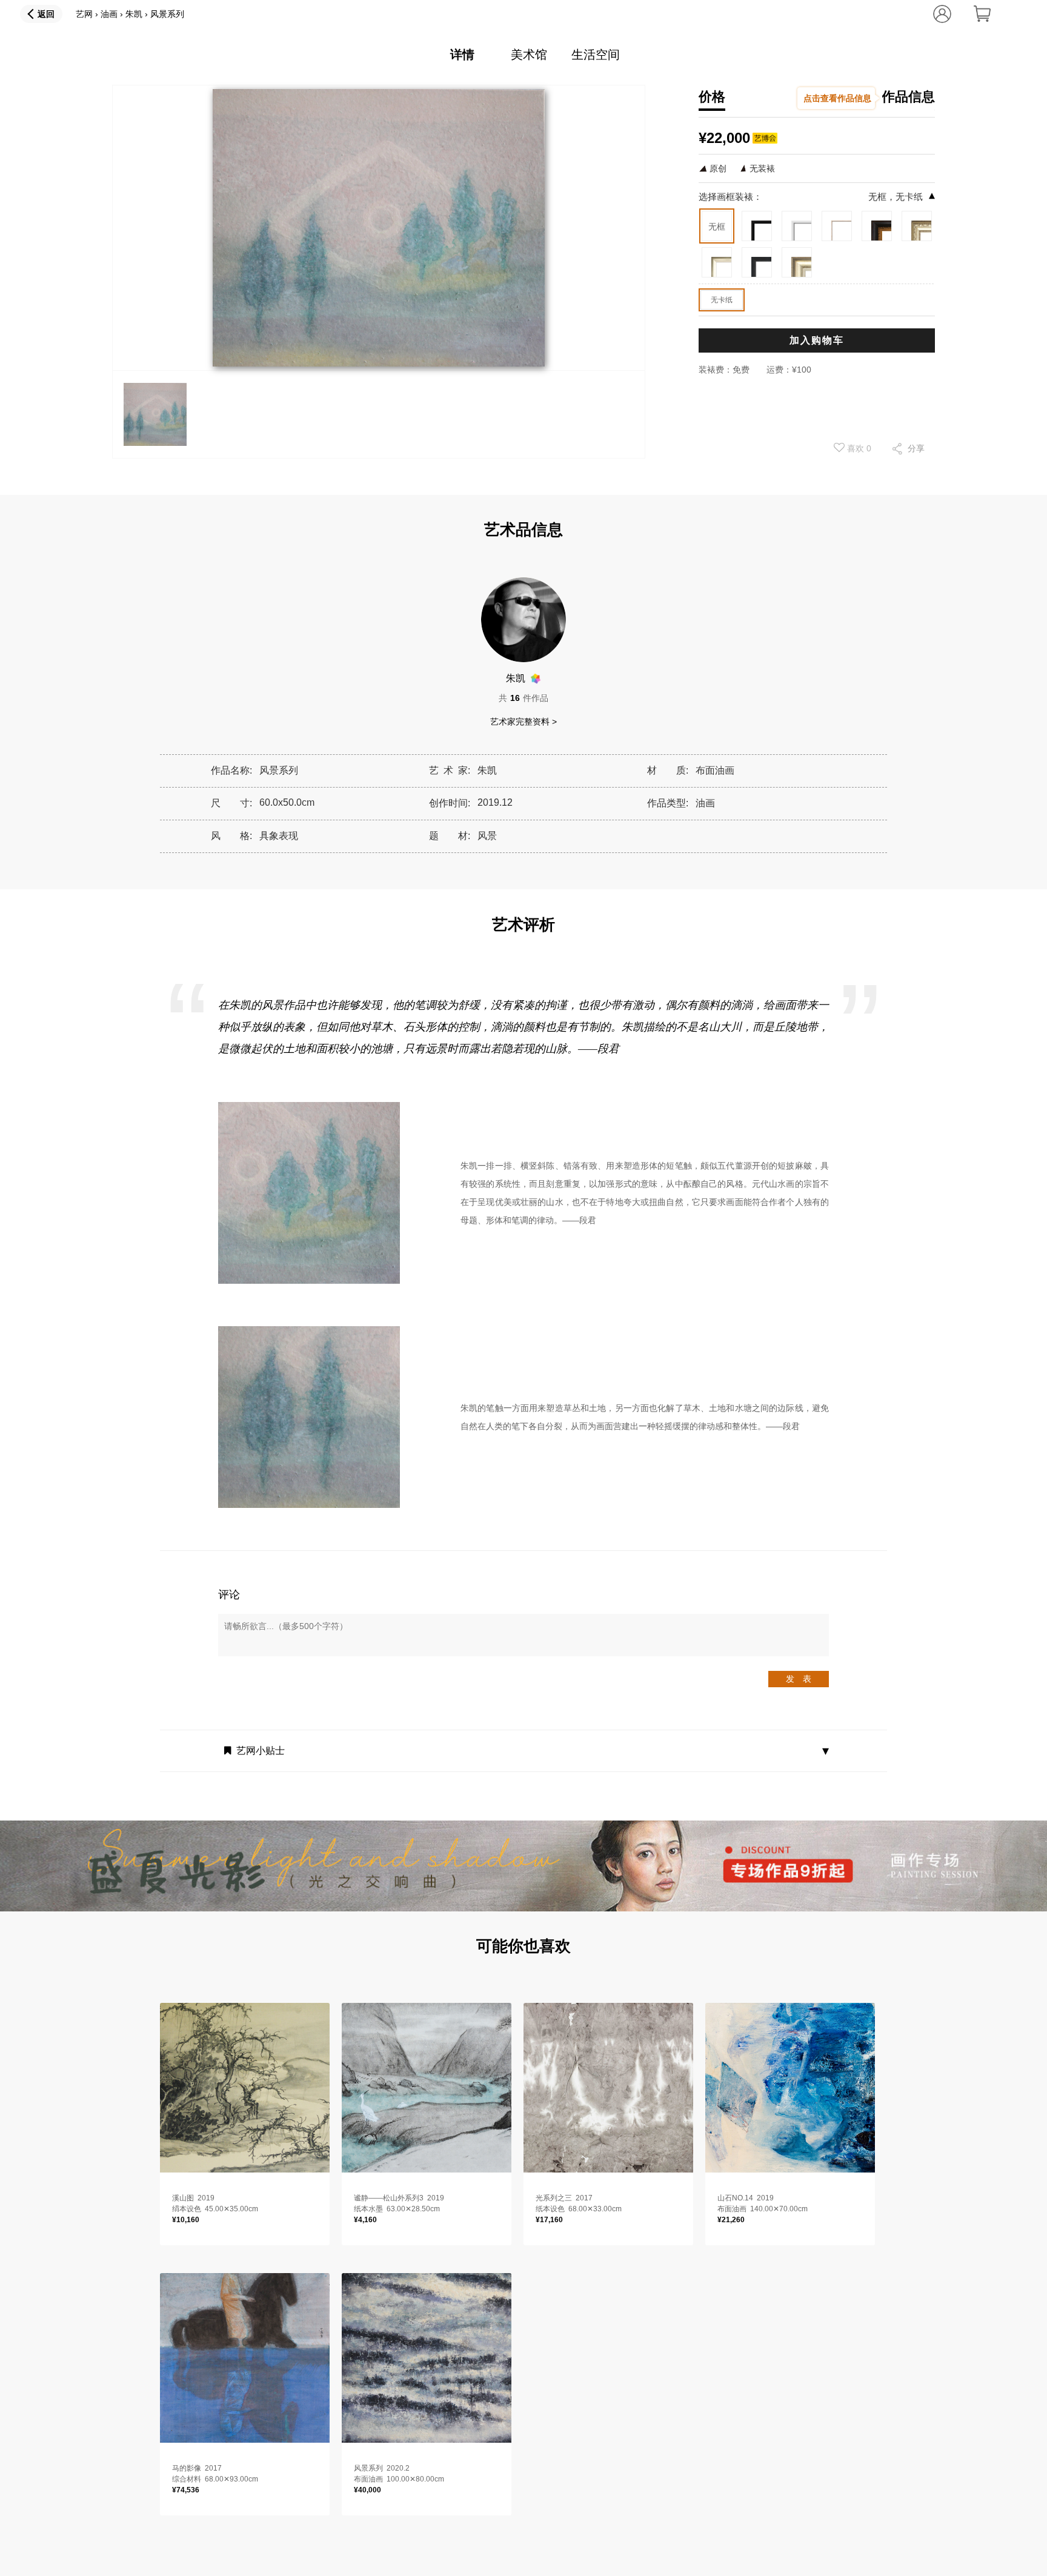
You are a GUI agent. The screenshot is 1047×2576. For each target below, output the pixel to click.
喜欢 (858, 448)
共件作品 (523, 698)
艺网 (84, 14)
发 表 (799, 1679)
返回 (46, 14)
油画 (109, 14)
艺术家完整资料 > (523, 722)
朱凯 (134, 14)
